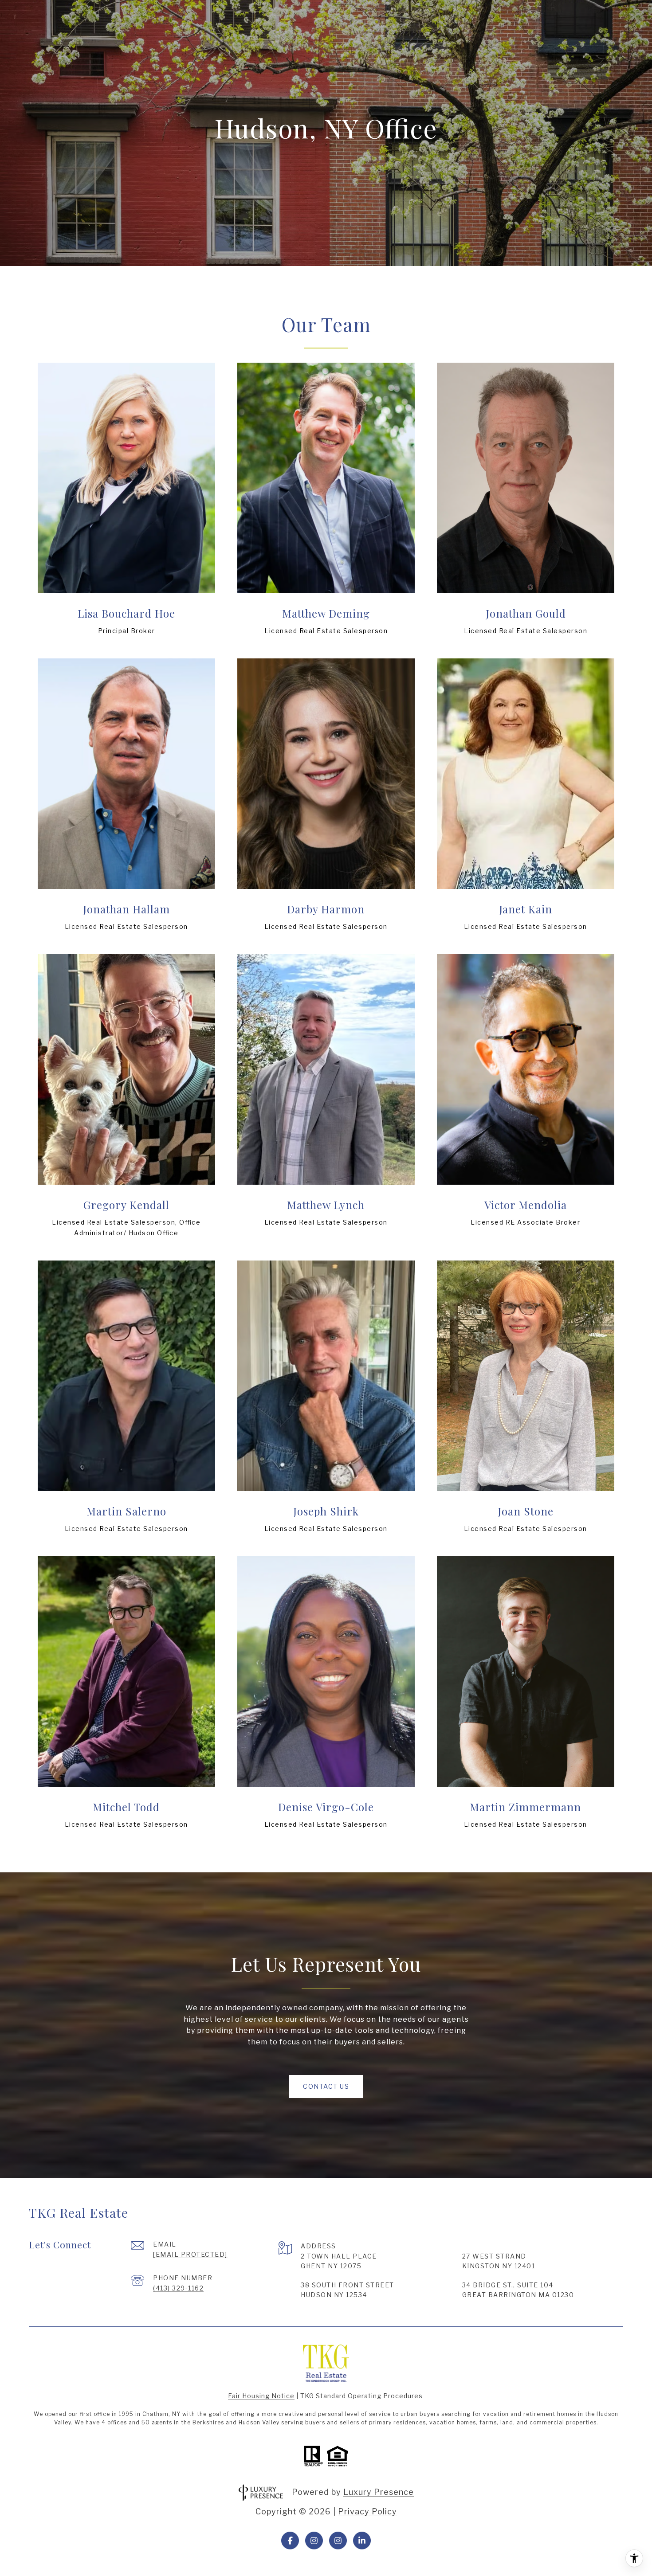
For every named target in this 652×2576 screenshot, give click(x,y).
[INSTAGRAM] (314, 2541)
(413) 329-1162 (178, 2288)
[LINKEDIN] (362, 2541)
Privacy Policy (367, 2511)
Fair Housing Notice (261, 2396)
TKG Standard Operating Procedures (361, 2396)
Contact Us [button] (326, 2086)
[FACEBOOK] (290, 2541)
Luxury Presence (379, 2492)
